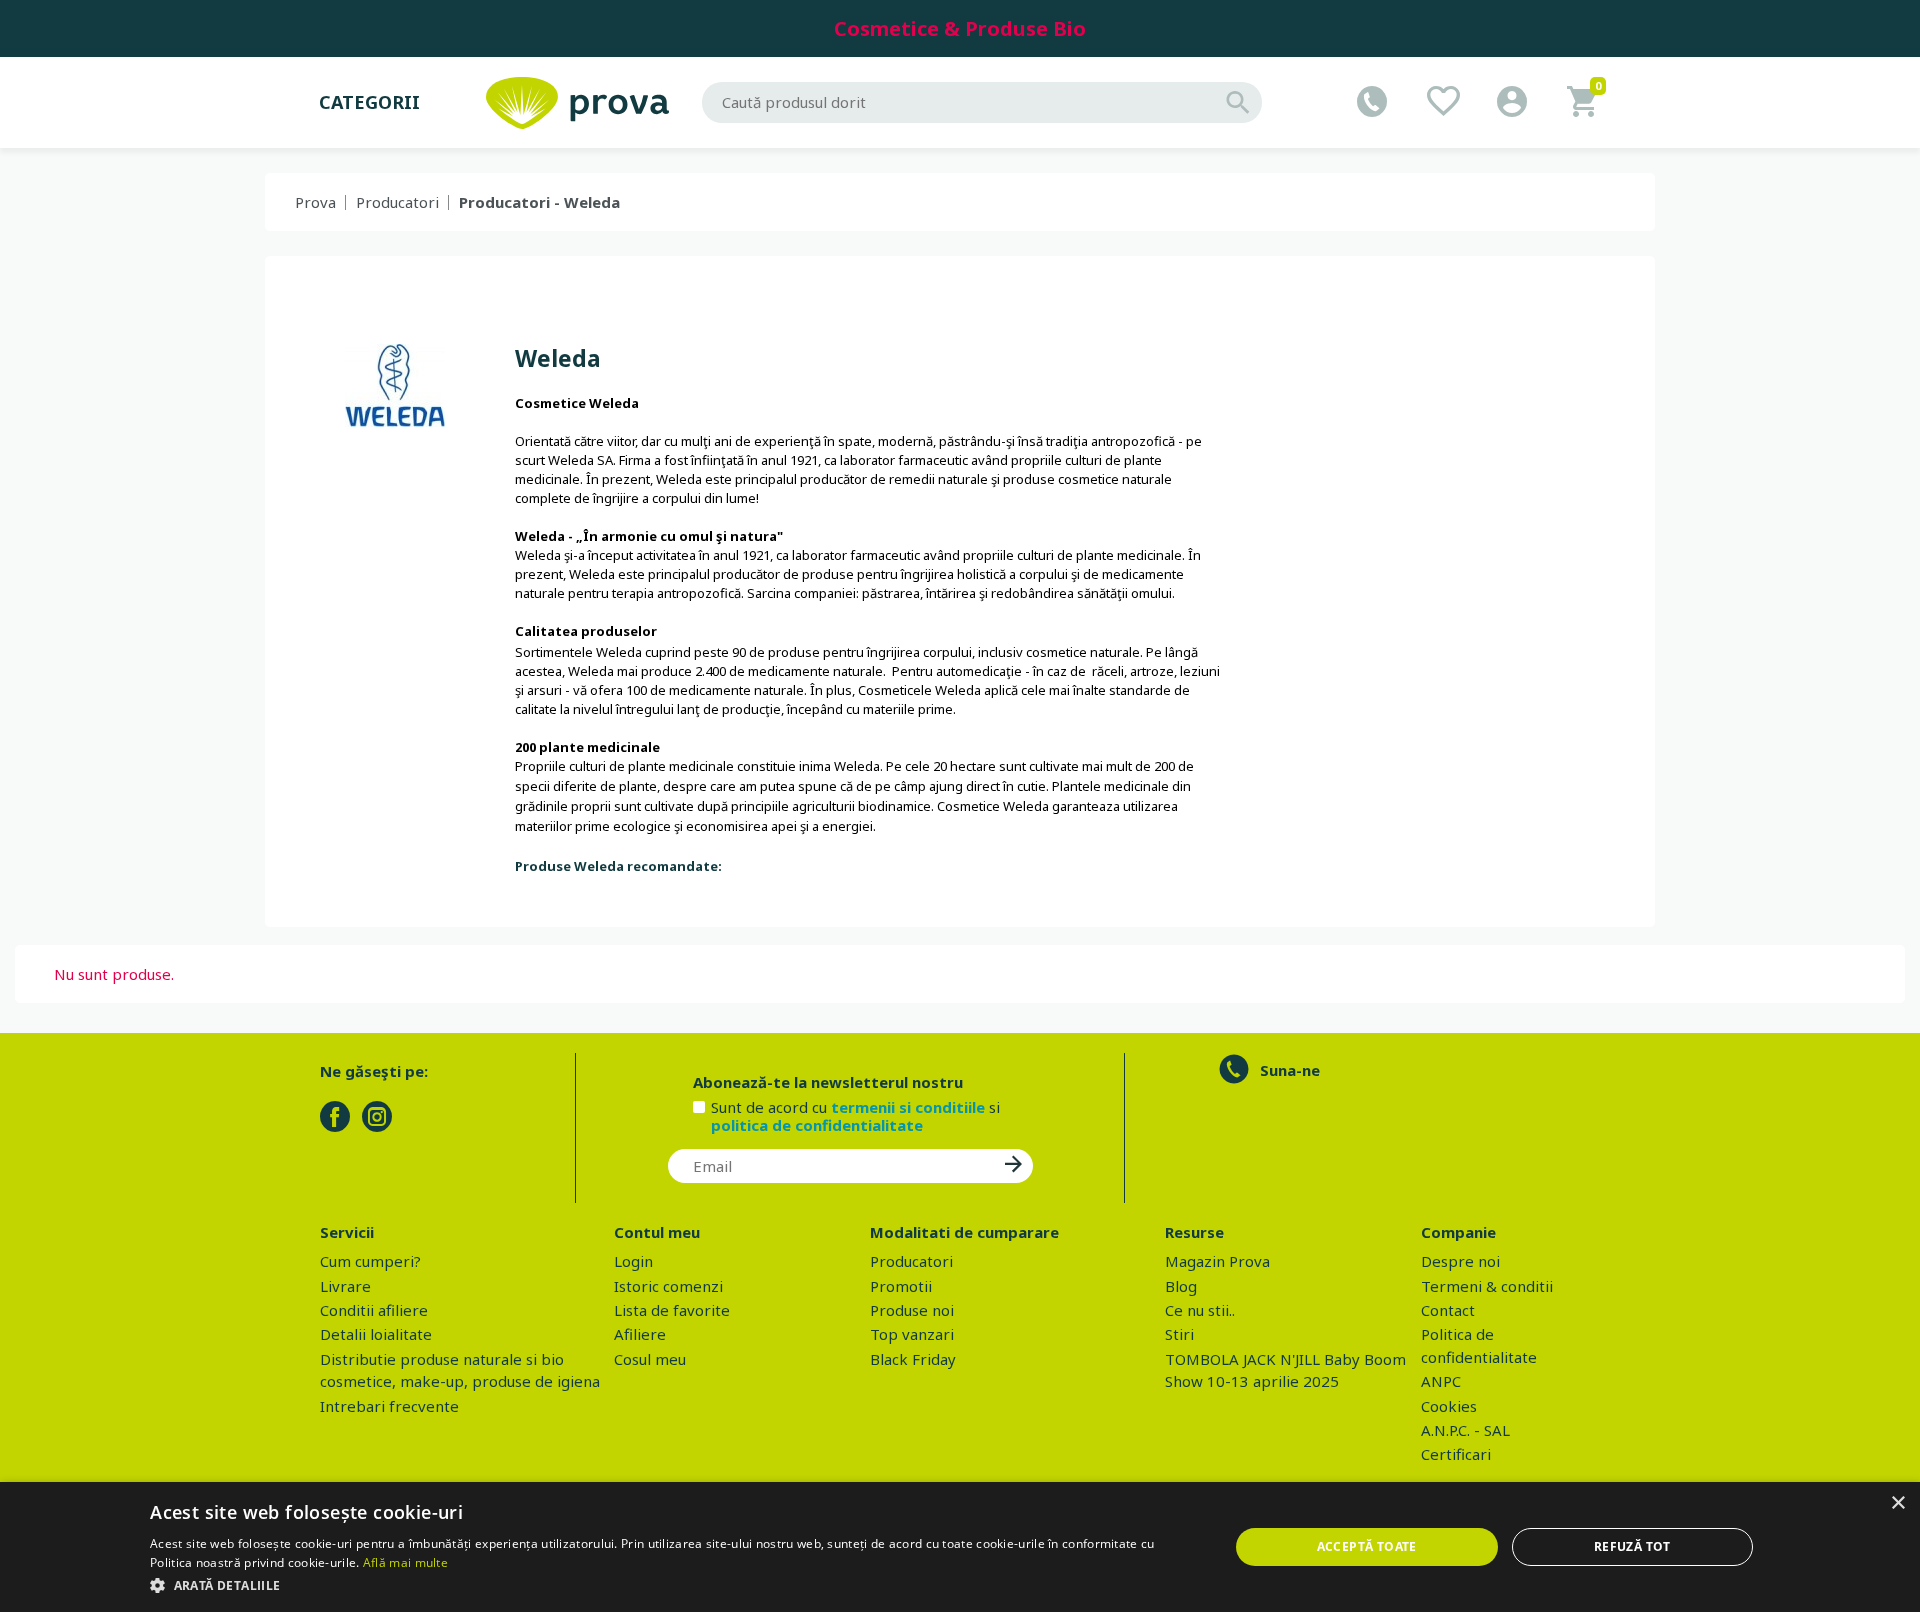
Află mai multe (405, 1562)
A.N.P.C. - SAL (1465, 1430)
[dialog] (960, 1547)
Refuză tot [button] (1632, 1546)
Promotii (901, 1286)
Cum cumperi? (370, 1261)
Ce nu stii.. (1200, 1310)
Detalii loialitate (376, 1334)
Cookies (1449, 1406)
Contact (1448, 1310)
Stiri (1179, 1334)
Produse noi (912, 1310)
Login (633, 1261)
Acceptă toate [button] (1367, 1546)
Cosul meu (650, 1359)
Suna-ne (1290, 1070)
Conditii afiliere (374, 1310)
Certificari (1456, 1454)
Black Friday (913, 1359)
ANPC (1441, 1381)
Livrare (345, 1286)
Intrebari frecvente (389, 1406)
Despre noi (1460, 1261)
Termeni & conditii (1487, 1286)
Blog (1181, 1286)
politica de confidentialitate (817, 1125)
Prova (315, 202)
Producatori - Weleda (539, 202)
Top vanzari (912, 1334)
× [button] (1897, 1503)
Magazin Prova (1217, 1261)
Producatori (397, 202)
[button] (673, 1585)
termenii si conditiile (908, 1107)
